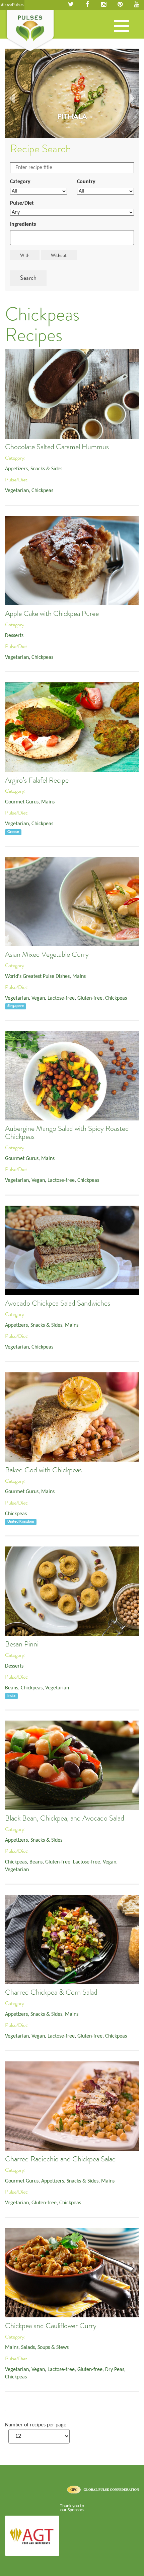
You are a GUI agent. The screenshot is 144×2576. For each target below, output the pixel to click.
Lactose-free (61, 998)
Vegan (38, 998)
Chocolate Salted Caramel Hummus (57, 447)
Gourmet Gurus (22, 802)
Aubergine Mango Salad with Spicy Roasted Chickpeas (67, 1133)
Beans (12, 1688)
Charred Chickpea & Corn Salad (51, 1992)
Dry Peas (115, 2370)
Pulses (30, 31)
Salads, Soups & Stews (45, 2348)
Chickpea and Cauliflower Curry (51, 2326)
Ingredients (23, 224)
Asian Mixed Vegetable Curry (47, 954)
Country (86, 182)
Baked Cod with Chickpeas (43, 1470)
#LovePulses (12, 5)
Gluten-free (90, 998)
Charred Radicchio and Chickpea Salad (60, 2159)
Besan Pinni (22, 1644)
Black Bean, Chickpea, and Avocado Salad (65, 1818)
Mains (48, 802)
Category (20, 182)
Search (28, 278)
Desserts (14, 636)
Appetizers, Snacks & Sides (34, 469)
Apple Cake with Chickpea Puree (52, 614)
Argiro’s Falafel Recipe (37, 780)
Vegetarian (17, 491)
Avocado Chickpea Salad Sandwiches (58, 1303)
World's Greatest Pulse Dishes (37, 977)
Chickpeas (42, 491)
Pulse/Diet (22, 203)
